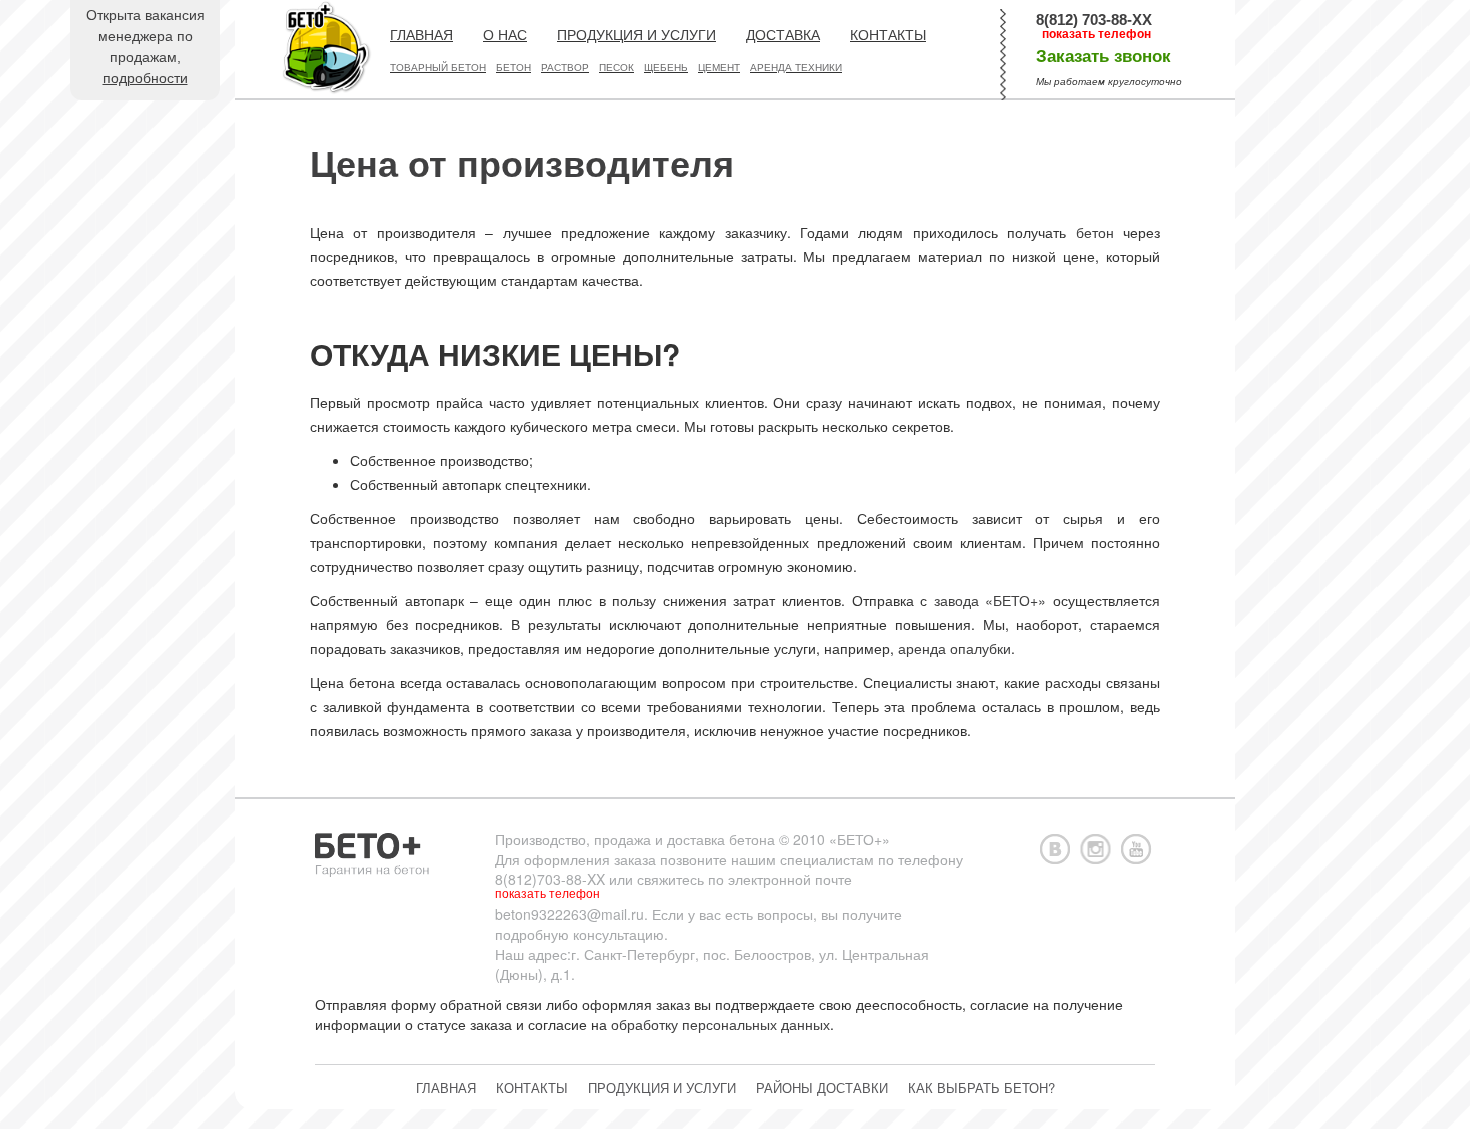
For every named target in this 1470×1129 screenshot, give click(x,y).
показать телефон (1096, 34)
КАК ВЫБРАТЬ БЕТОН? (981, 1087)
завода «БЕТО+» (990, 600)
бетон (1095, 232)
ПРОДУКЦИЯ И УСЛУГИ (636, 35)
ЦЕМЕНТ (719, 67)
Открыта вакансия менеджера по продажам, (145, 46)
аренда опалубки (954, 648)
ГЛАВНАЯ (421, 35)
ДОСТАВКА (783, 35)
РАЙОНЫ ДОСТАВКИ (822, 1087)
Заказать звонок (1103, 56)
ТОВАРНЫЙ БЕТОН (438, 67)
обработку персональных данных (720, 1024)
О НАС (505, 35)
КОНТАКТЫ (888, 35)
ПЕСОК (616, 67)
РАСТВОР (565, 67)
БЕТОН (513, 67)
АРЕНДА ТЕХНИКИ (796, 67)
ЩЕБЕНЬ (666, 67)
